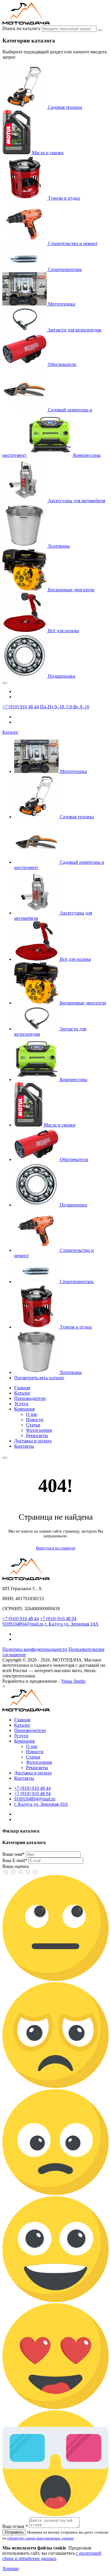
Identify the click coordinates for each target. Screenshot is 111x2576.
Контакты (24, 1446)
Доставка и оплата (33, 1441)
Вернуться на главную (55, 1548)
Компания (24, 1409)
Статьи (33, 1425)
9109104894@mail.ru (23, 1624)
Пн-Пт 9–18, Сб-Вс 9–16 (65, 707)
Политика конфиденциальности (35, 1649)
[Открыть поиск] (5, 1458)
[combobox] (69, 29)
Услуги (21, 1404)
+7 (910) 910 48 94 (58, 1619)
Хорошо (11, 2568)
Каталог (11, 732)
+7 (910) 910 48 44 (21, 707)
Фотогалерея (39, 1430)
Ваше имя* (13, 1854)
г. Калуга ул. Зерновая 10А (72, 1624)
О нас (32, 1414)
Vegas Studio (73, 1681)
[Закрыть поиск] (5, 683)
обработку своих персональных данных (41, 2538)
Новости (35, 1420)
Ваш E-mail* (15, 1860)
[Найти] (100, 30)
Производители (30, 1398)
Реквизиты (37, 1435)
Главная (22, 1388)
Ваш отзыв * (15, 2526)
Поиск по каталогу (21, 28)
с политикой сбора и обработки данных (52, 2556)
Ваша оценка (16, 1866)
